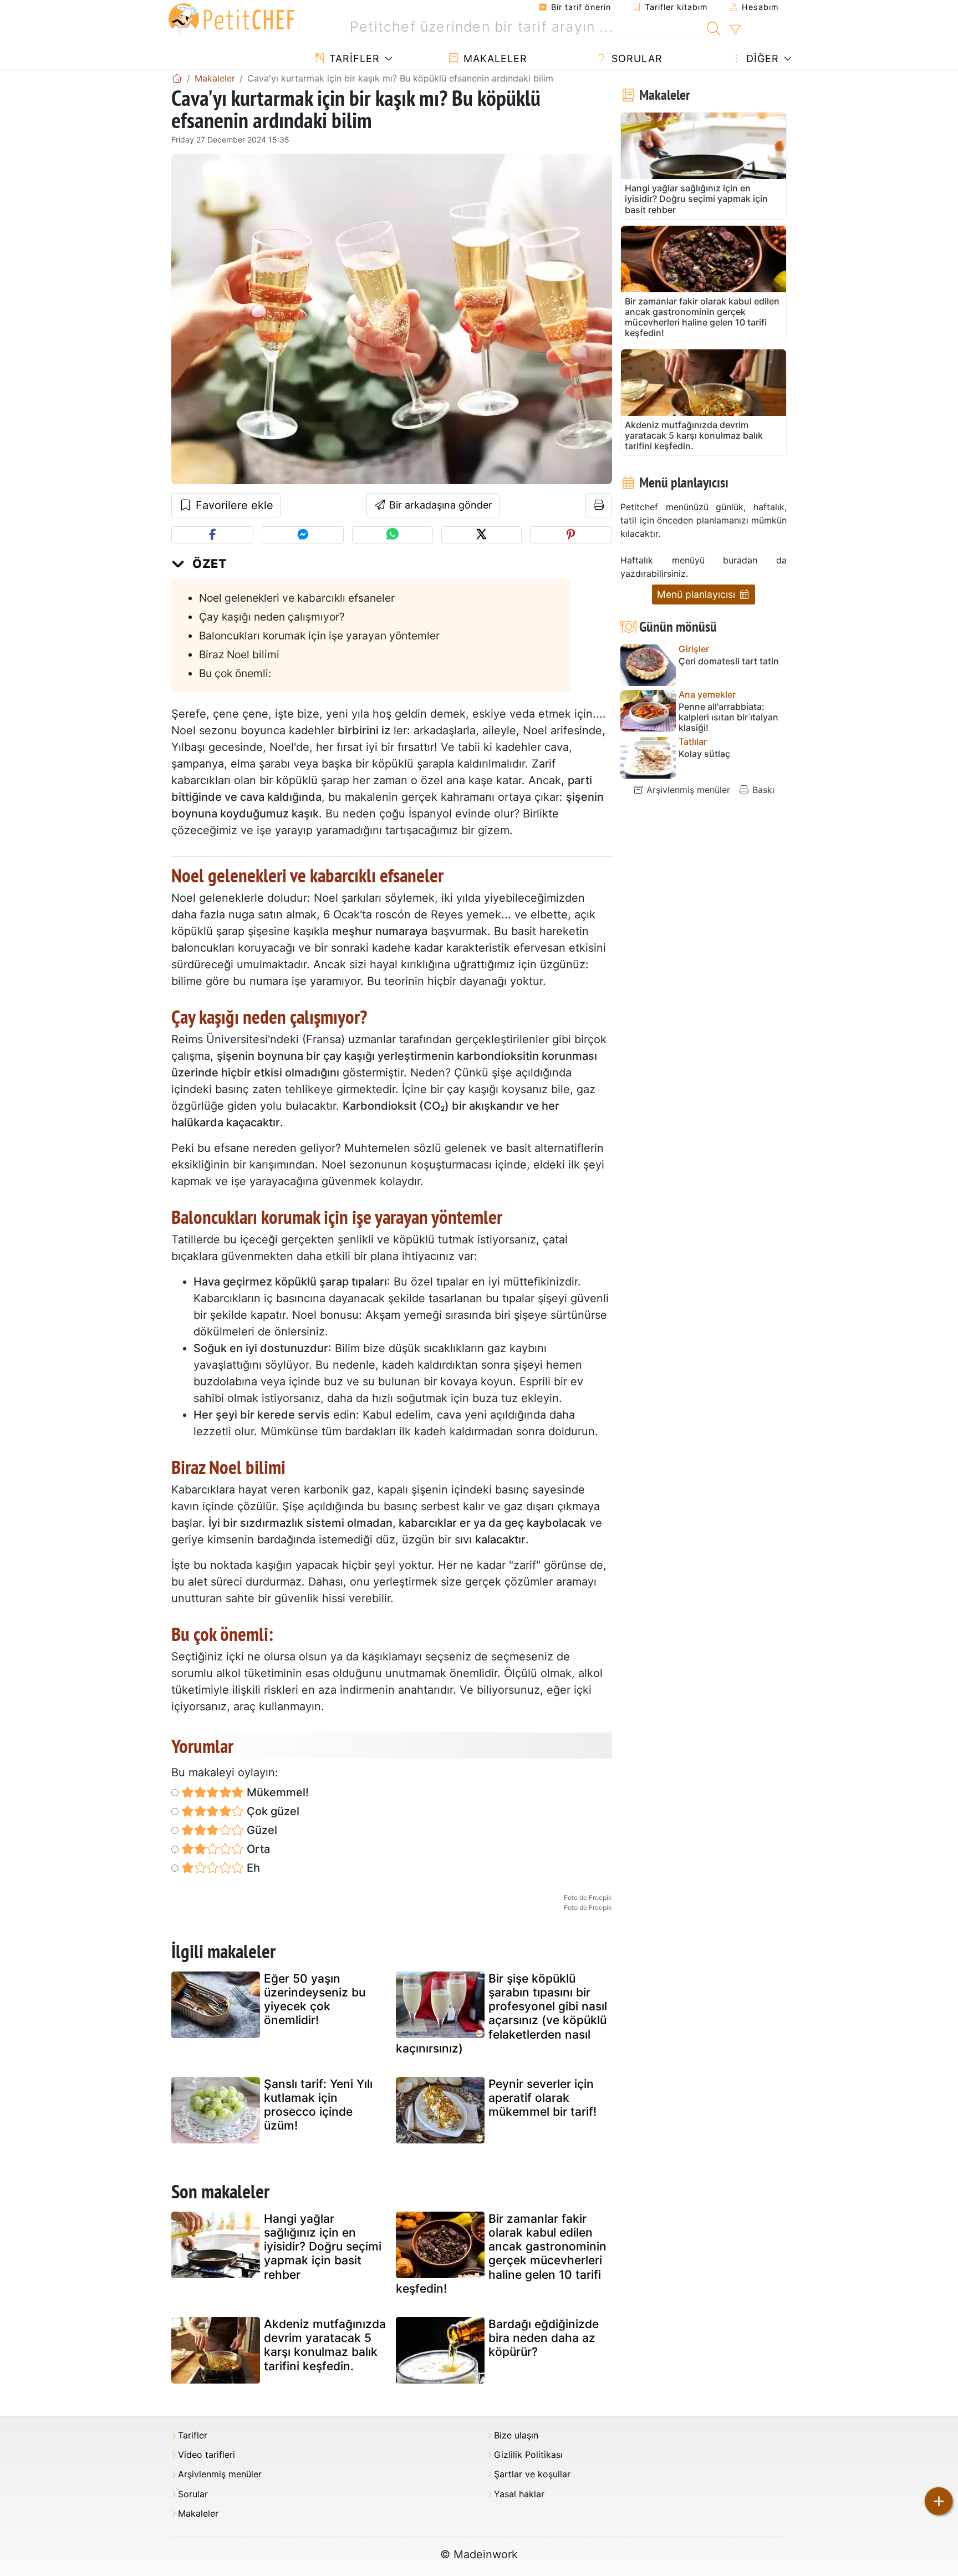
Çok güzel (272, 1811)
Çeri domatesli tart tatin (729, 661)
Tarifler (353, 59)
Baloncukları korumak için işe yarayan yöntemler (319, 636)
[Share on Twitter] (481, 535)
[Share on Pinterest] (571, 535)
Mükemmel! (276, 1792)
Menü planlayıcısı (697, 594)
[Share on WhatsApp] (392, 535)
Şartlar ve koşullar (532, 2474)
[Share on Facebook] (212, 535)
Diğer (761, 59)
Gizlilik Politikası (528, 2455)
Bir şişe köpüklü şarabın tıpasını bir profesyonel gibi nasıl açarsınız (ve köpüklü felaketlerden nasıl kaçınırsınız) (501, 2013)
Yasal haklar (519, 2494)
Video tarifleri (207, 2455)
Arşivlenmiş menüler (687, 790)
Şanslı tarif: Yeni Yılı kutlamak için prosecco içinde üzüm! (318, 2105)
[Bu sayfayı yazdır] (599, 505)
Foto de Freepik (588, 1897)
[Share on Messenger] (303, 535)
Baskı (762, 790)
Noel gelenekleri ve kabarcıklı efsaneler (297, 598)
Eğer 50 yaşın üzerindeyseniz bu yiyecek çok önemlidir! (315, 2000)
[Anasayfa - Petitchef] (177, 78)
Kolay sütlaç (704, 754)
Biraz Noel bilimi (239, 654)
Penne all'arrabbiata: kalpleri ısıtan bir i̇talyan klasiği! (728, 717)
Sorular (635, 59)
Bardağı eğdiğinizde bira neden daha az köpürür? (544, 2338)
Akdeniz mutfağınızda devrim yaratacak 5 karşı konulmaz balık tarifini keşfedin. (325, 2345)
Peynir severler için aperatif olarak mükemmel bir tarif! (542, 2098)
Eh (252, 1868)
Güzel (261, 1830)
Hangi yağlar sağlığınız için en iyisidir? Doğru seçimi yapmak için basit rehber (323, 2247)
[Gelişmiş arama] (735, 30)
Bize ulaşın (516, 2435)
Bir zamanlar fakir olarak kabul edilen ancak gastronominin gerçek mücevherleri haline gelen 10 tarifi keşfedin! (501, 2254)
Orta (257, 1849)
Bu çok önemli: (235, 673)
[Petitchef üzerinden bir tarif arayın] (714, 27)
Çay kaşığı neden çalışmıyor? (272, 617)
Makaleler (494, 59)
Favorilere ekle (233, 505)
